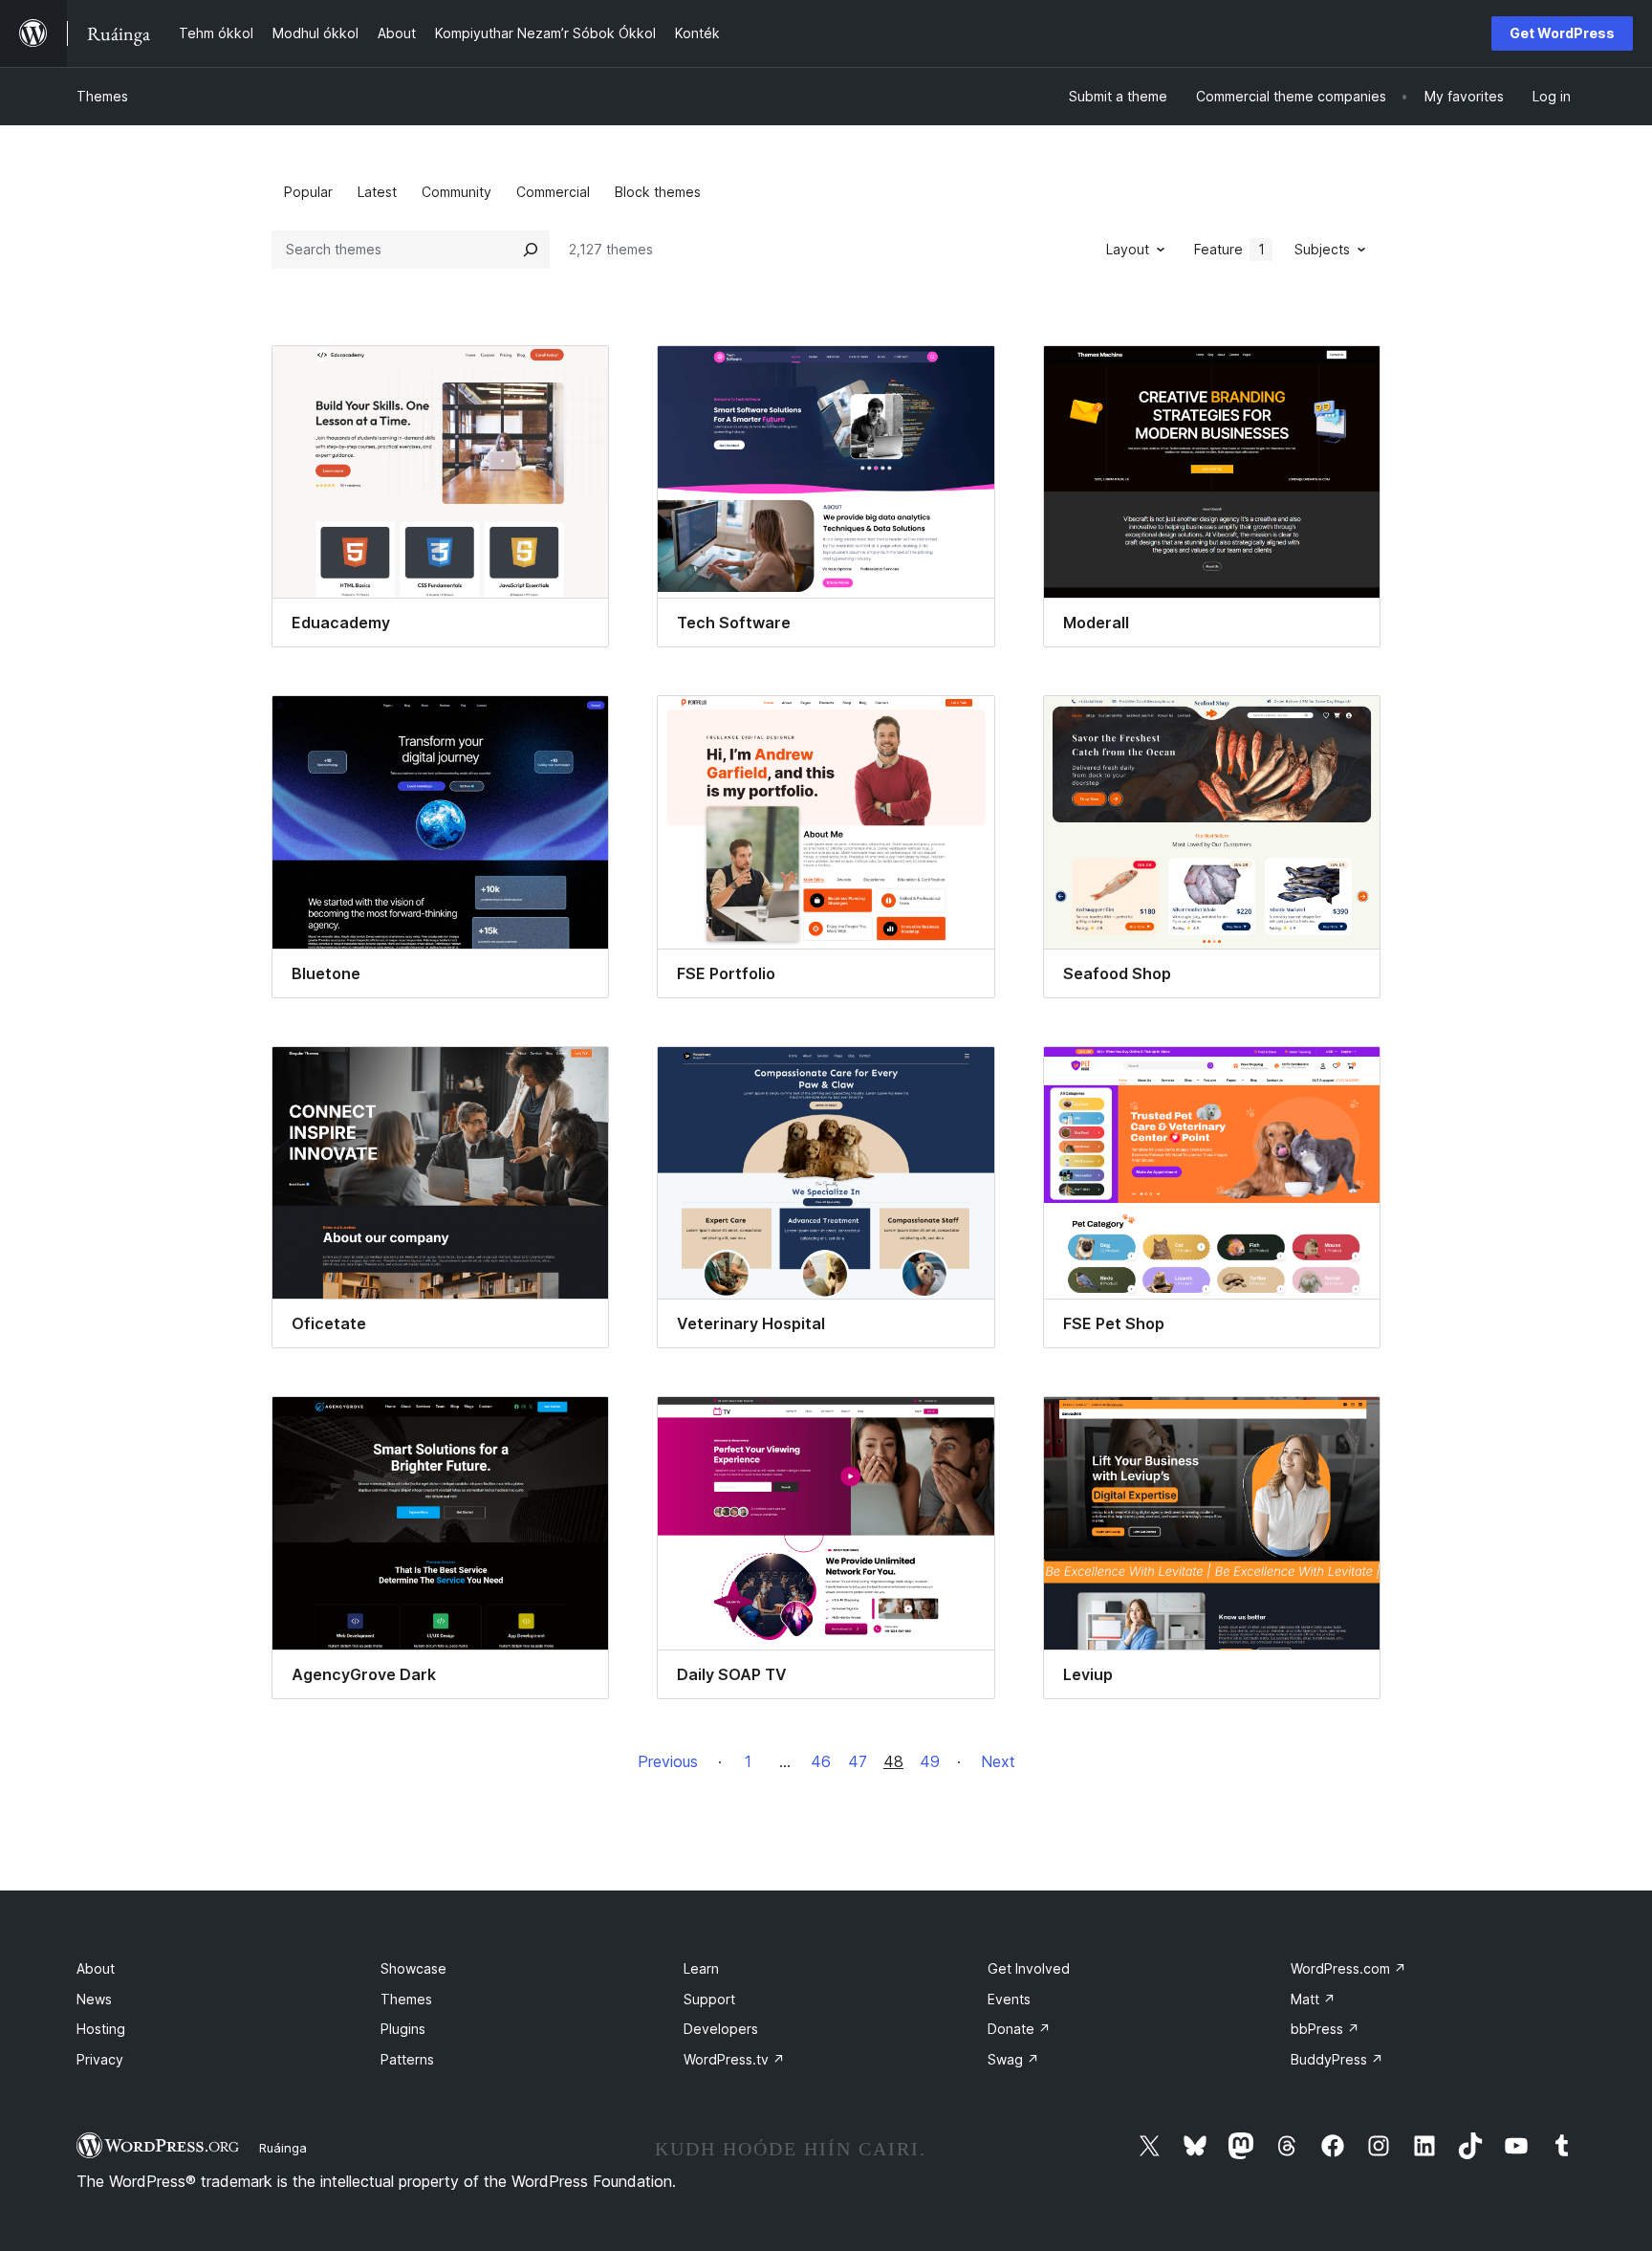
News (94, 1999)
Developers (721, 2029)
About (96, 1968)
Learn (701, 1968)
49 (930, 1761)
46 (821, 1761)
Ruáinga (283, 2148)
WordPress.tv (734, 2059)
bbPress (1325, 2029)
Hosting (101, 2029)
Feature (1229, 249)
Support (709, 1999)
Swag (1013, 2059)
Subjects (1322, 249)
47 (858, 1761)
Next (998, 1761)
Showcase (413, 1968)
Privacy (100, 2059)
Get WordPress (1562, 33)
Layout (1128, 249)
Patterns (407, 2059)
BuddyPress (1337, 2059)
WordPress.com (1348, 1968)
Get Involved (1029, 1968)
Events (1009, 1999)
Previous (668, 1761)
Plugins (403, 2029)
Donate (1019, 2029)
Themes (102, 96)
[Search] (531, 250)
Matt (1313, 1999)
